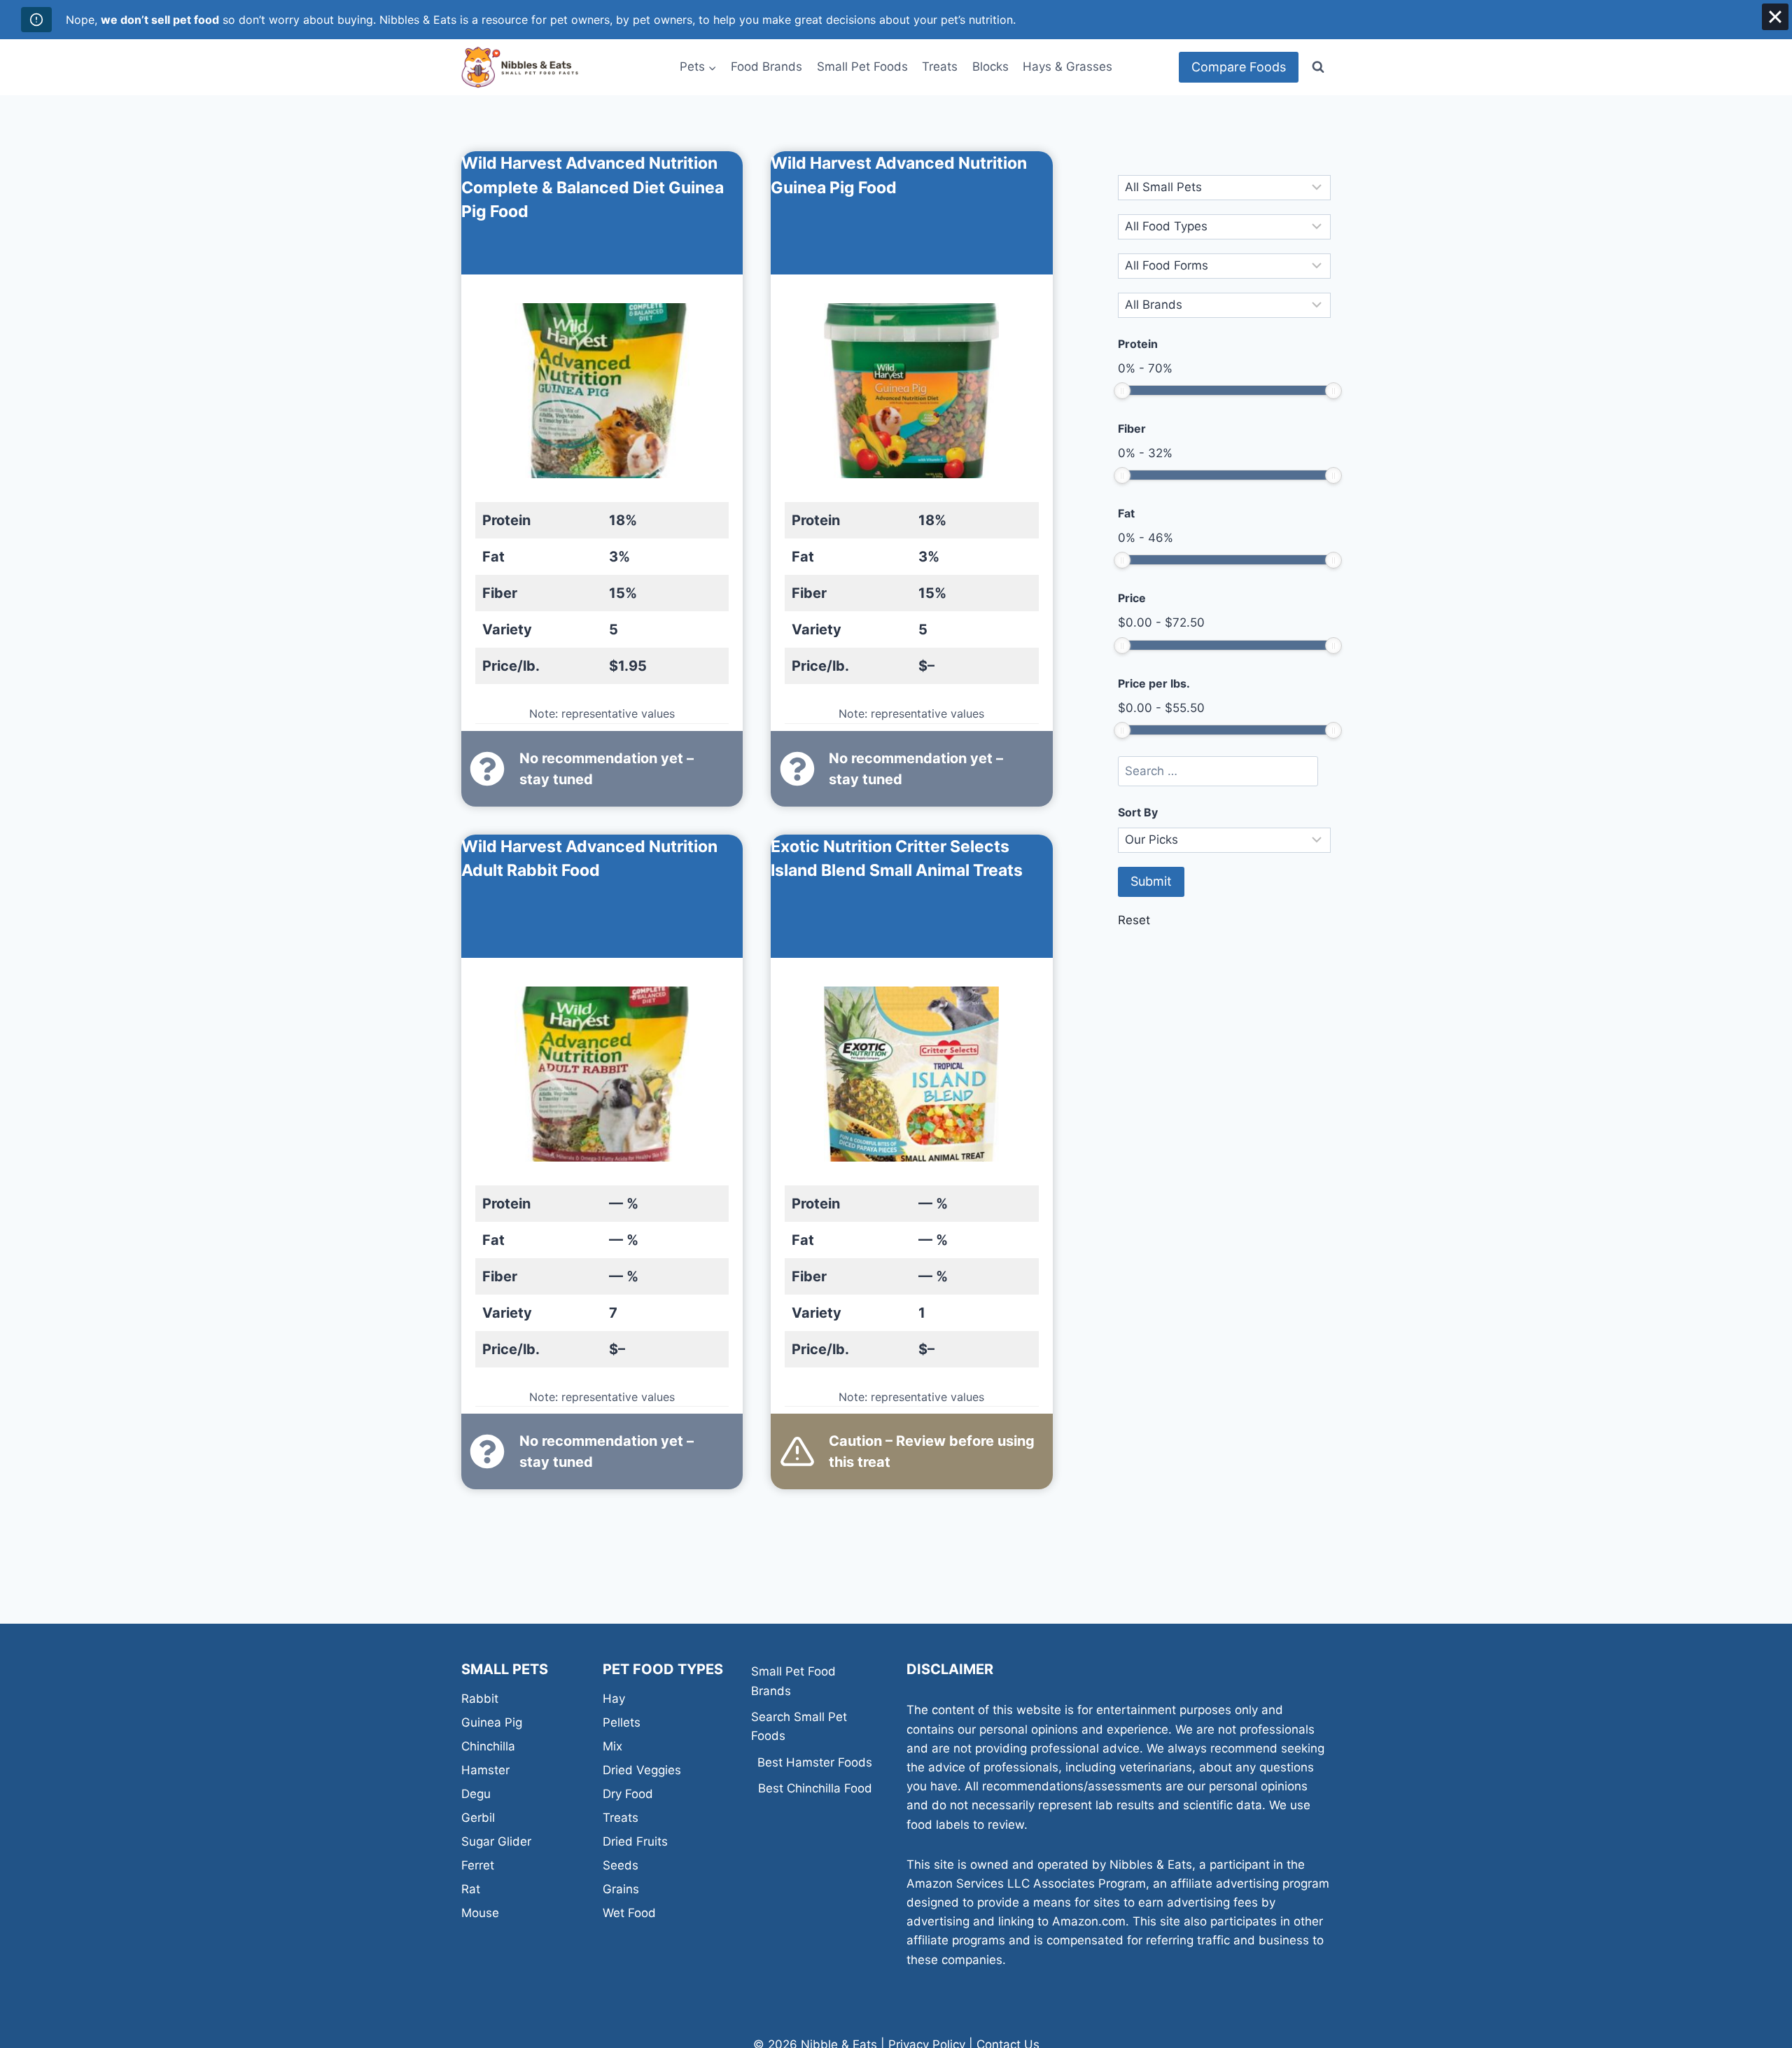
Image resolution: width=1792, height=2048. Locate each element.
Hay (614, 1699)
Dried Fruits (635, 1841)
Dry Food (628, 1794)
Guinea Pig (492, 1722)
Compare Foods (1239, 67)
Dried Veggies (642, 1770)
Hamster (485, 1770)
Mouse (480, 1913)
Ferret (478, 1865)
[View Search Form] (1318, 67)
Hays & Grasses (1067, 67)
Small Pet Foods (862, 67)
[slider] (1122, 391)
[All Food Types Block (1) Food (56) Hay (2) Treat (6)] (1224, 227)
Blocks (990, 67)
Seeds (621, 1865)
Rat (471, 1889)
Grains (621, 1889)
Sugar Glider (496, 1841)
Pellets (622, 1722)
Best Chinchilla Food (815, 1788)
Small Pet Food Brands (793, 1681)
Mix (612, 1746)
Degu (476, 1794)
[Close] (1775, 17)
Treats (940, 67)
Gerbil (478, 1818)
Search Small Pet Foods (799, 1726)
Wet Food (629, 1913)
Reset (1134, 920)
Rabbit (480, 1699)
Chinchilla (488, 1746)
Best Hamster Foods (815, 1762)
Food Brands (766, 67)
